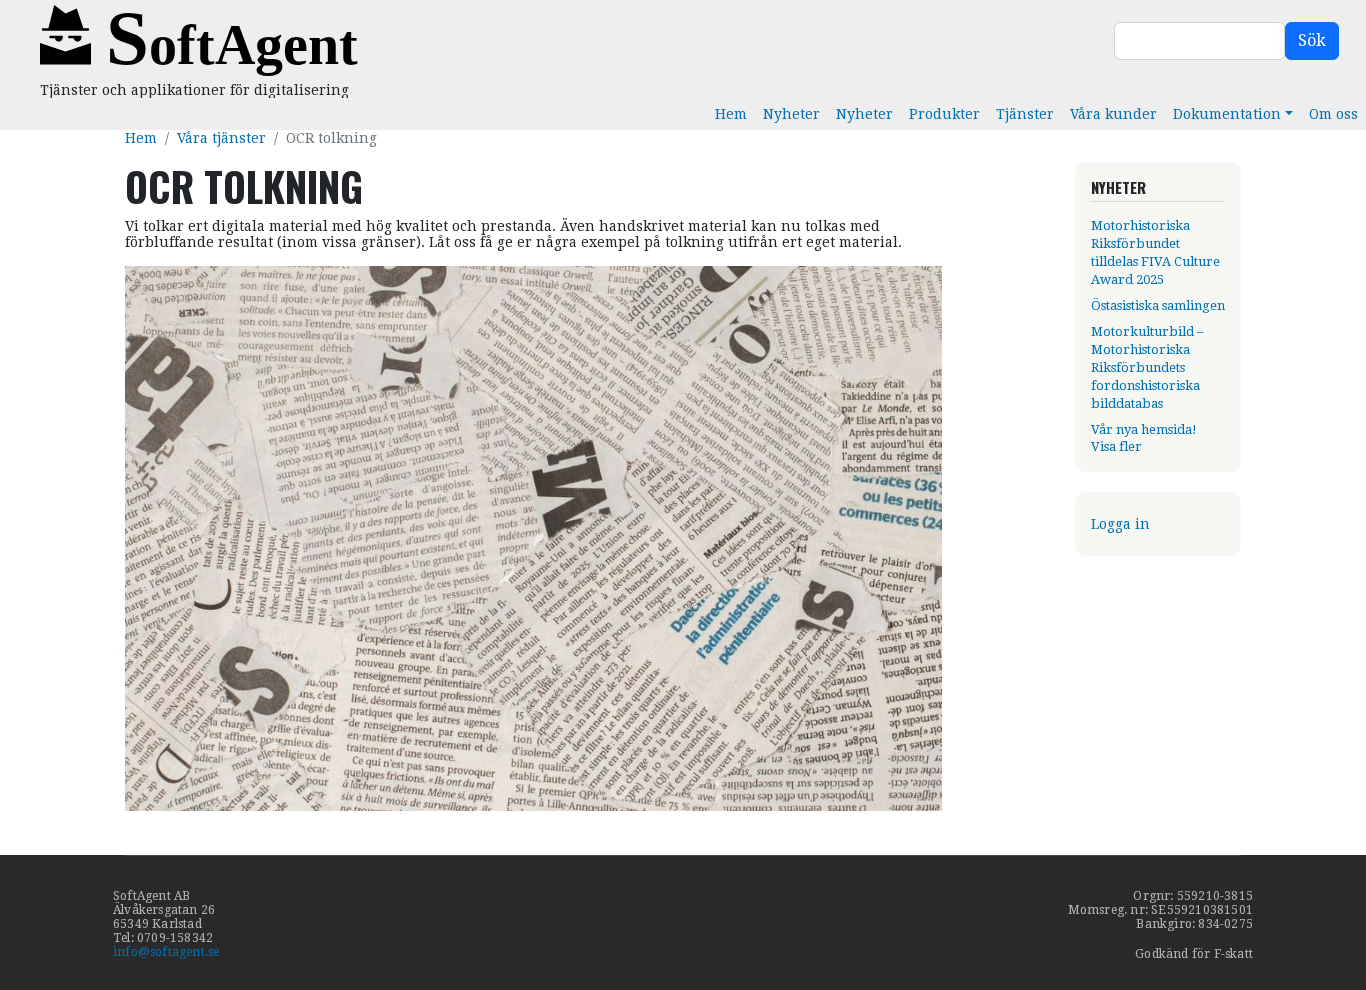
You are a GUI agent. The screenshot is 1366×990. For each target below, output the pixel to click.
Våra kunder (1113, 114)
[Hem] (389, 41)
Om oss (1333, 114)
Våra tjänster (221, 138)
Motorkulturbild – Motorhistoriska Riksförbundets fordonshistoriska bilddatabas (1147, 367)
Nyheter (791, 114)
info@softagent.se (166, 952)
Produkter (944, 114)
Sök (1312, 40)
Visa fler (1116, 446)
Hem (731, 114)
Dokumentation (1227, 114)
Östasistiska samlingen (1158, 305)
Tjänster (1025, 114)
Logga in (1120, 524)
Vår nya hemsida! (1144, 429)
